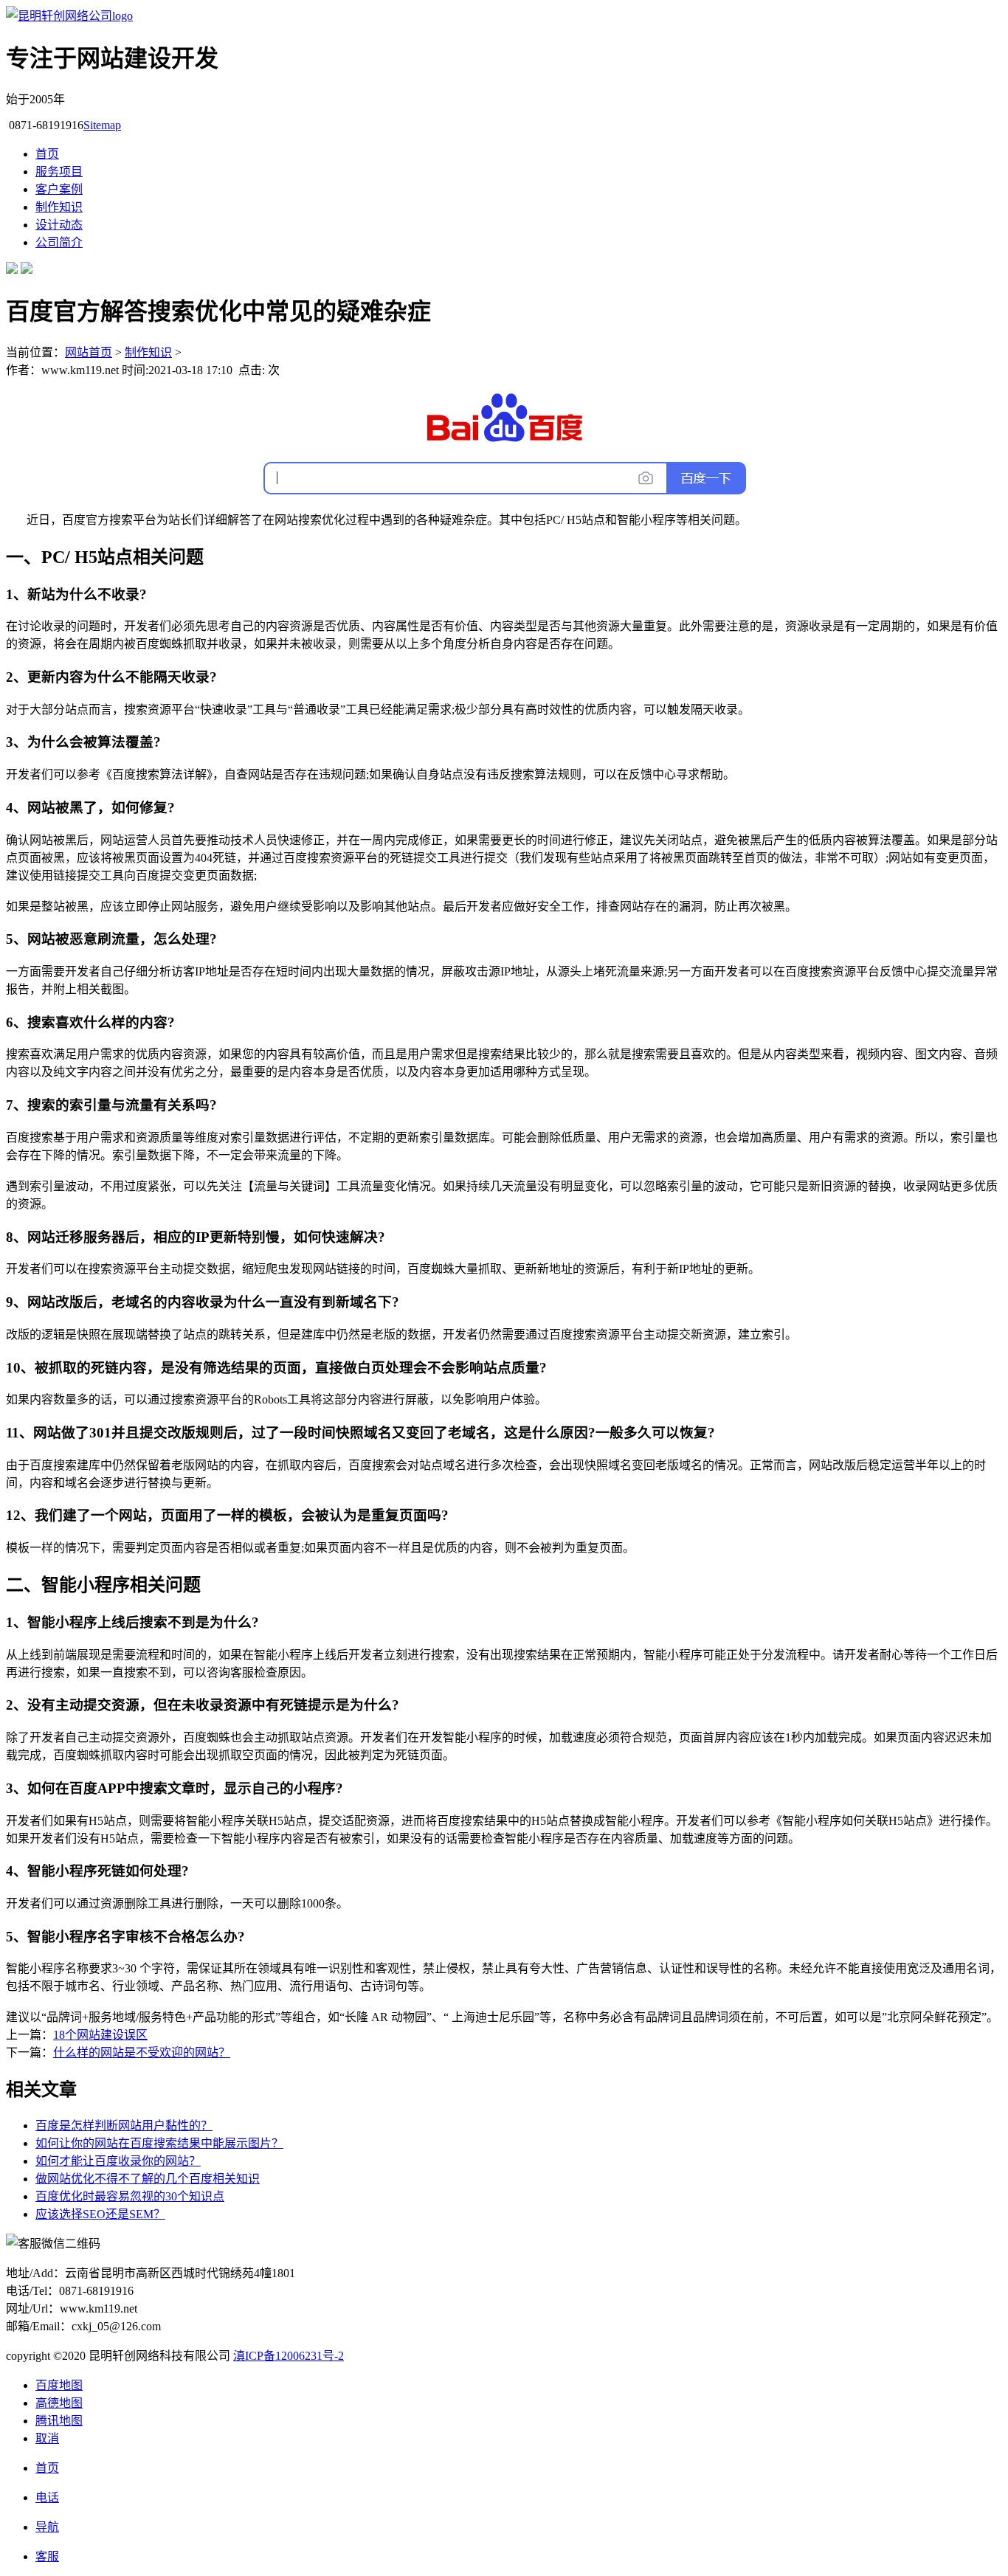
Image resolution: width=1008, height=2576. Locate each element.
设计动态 (59, 225)
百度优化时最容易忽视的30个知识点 (130, 2196)
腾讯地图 (59, 2421)
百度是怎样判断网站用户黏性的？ (124, 2126)
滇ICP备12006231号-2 (289, 2356)
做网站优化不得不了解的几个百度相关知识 (148, 2179)
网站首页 (89, 352)
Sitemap (102, 125)
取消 (47, 2438)
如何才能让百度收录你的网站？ (118, 2161)
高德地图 (59, 2403)
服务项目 (59, 172)
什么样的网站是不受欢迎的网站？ (142, 2052)
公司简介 (59, 242)
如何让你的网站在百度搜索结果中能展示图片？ (159, 2143)
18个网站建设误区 (100, 2035)
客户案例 (59, 189)
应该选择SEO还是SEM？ (100, 2214)
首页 (47, 154)
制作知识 (59, 207)
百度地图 (59, 2385)
